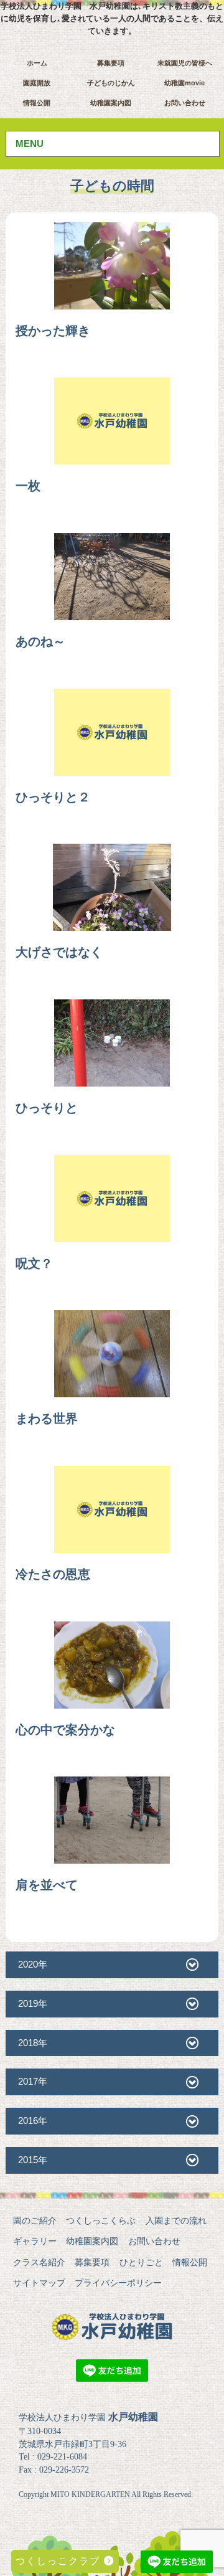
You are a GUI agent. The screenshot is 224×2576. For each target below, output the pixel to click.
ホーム (37, 63)
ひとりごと (141, 2262)
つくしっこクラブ (60, 2561)
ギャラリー (35, 2241)
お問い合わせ (185, 103)
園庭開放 (37, 83)
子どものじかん (111, 83)
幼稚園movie (184, 83)
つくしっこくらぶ (101, 2220)
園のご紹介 (35, 2220)
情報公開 (37, 103)
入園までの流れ (176, 2220)
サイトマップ (39, 2283)
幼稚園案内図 (111, 103)
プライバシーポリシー (118, 2283)
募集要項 (111, 63)
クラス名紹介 (39, 2262)
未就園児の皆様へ (185, 63)
